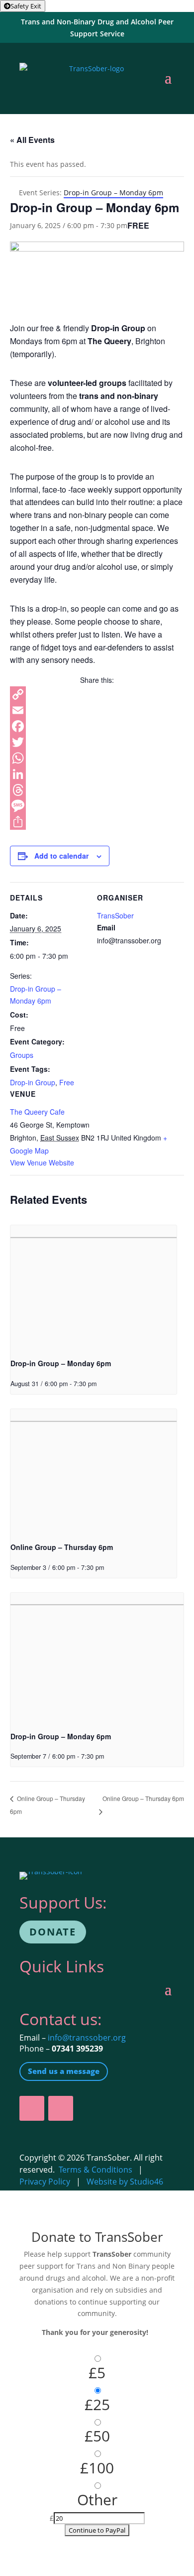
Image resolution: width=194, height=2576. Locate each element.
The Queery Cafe (37, 1112)
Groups (22, 1055)
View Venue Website (42, 1162)
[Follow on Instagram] (61, 2108)
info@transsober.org (87, 2038)
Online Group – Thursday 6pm (62, 1547)
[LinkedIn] (97, 774)
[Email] (97, 710)
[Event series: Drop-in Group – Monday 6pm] (100, 1384)
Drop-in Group (33, 1082)
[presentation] (94, 1288)
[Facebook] (97, 726)
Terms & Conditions (96, 2170)
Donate (53, 1932)
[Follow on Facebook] (32, 2108)
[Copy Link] (97, 694)
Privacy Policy (45, 2182)
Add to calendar (61, 856)
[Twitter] (97, 742)
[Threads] (97, 790)
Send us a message (64, 2071)
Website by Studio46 (125, 2182)
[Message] (97, 806)
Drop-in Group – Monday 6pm (61, 1363)
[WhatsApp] (97, 758)
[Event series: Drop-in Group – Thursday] (107, 1567)
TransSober (115, 915)
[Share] (97, 822)
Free (67, 1082)
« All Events (32, 140)
